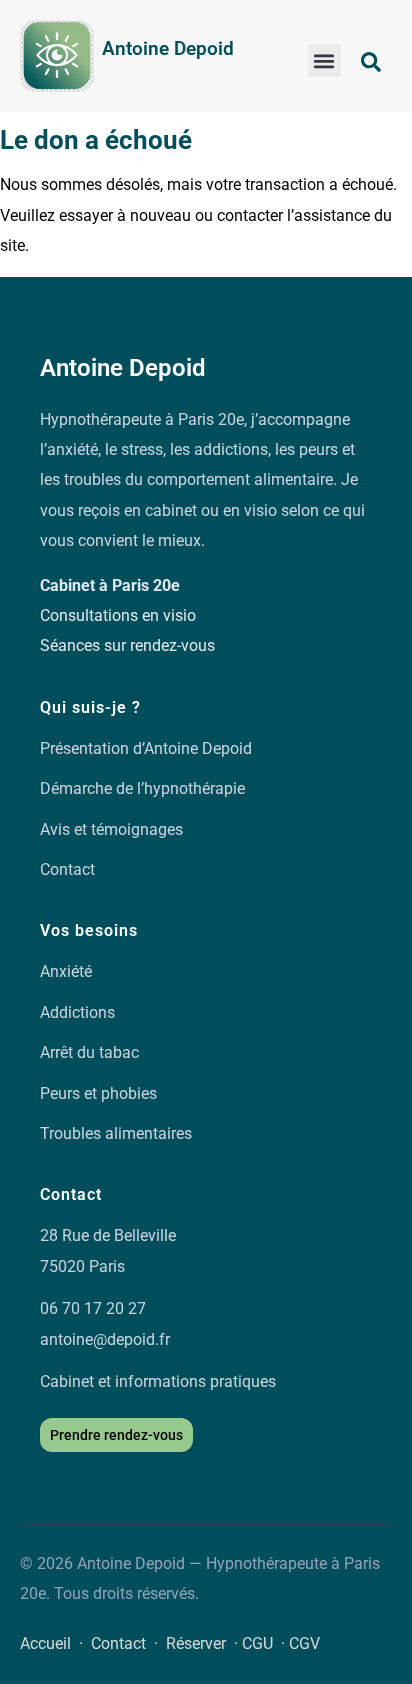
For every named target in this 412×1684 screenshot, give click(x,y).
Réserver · (204, 1643)
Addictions (77, 1012)
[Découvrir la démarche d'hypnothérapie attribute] (371, 62)
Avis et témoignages (111, 829)
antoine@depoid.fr (105, 1339)
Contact (67, 869)
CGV (304, 1643)
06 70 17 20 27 (93, 1308)
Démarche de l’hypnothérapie (142, 788)
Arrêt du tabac (89, 1052)
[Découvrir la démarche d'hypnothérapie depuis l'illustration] (57, 56)
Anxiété (66, 971)
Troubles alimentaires (116, 1133)
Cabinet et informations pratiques (158, 1381)
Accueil (45, 1643)
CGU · (265, 1643)
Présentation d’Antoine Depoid (146, 748)
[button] (324, 60)
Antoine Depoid (168, 48)
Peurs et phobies (98, 1093)
